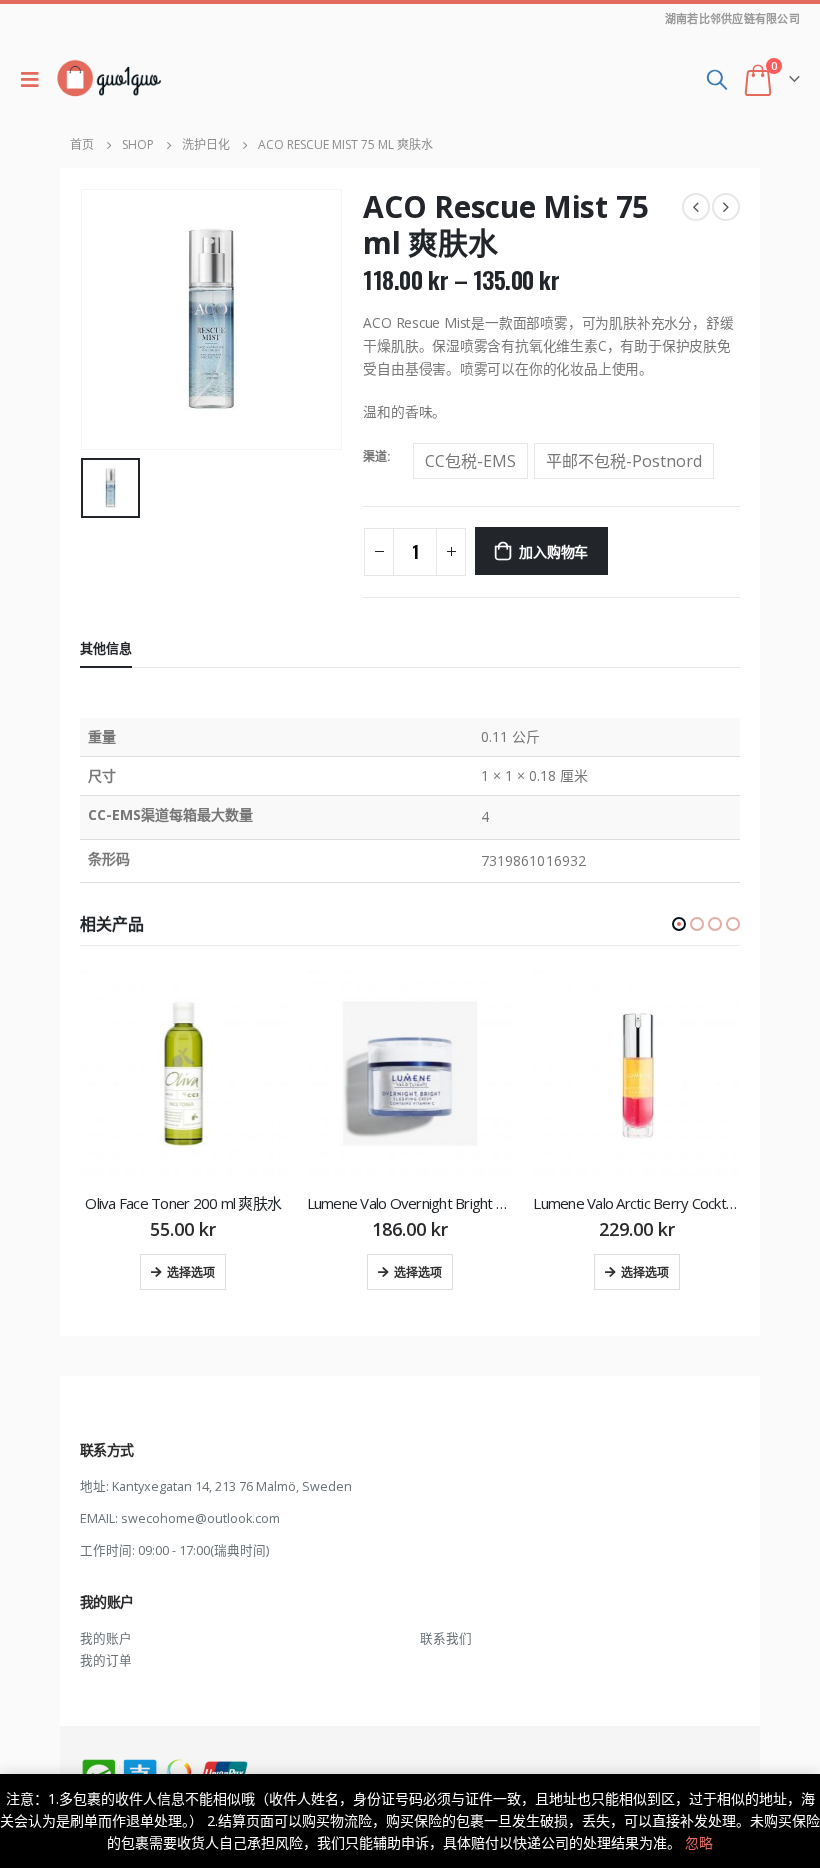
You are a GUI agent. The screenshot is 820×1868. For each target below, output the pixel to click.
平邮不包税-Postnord (624, 461)
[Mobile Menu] (35, 79)
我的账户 (106, 1638)
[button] (679, 924)
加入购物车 (553, 550)
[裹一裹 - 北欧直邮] (109, 79)
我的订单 (106, 1660)
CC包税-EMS (470, 461)
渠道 (375, 456)
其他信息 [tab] (106, 648)
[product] (183, 1073)
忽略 (699, 1842)
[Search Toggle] (717, 79)
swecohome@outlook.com (200, 1518)
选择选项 (191, 1271)
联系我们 (446, 1638)
